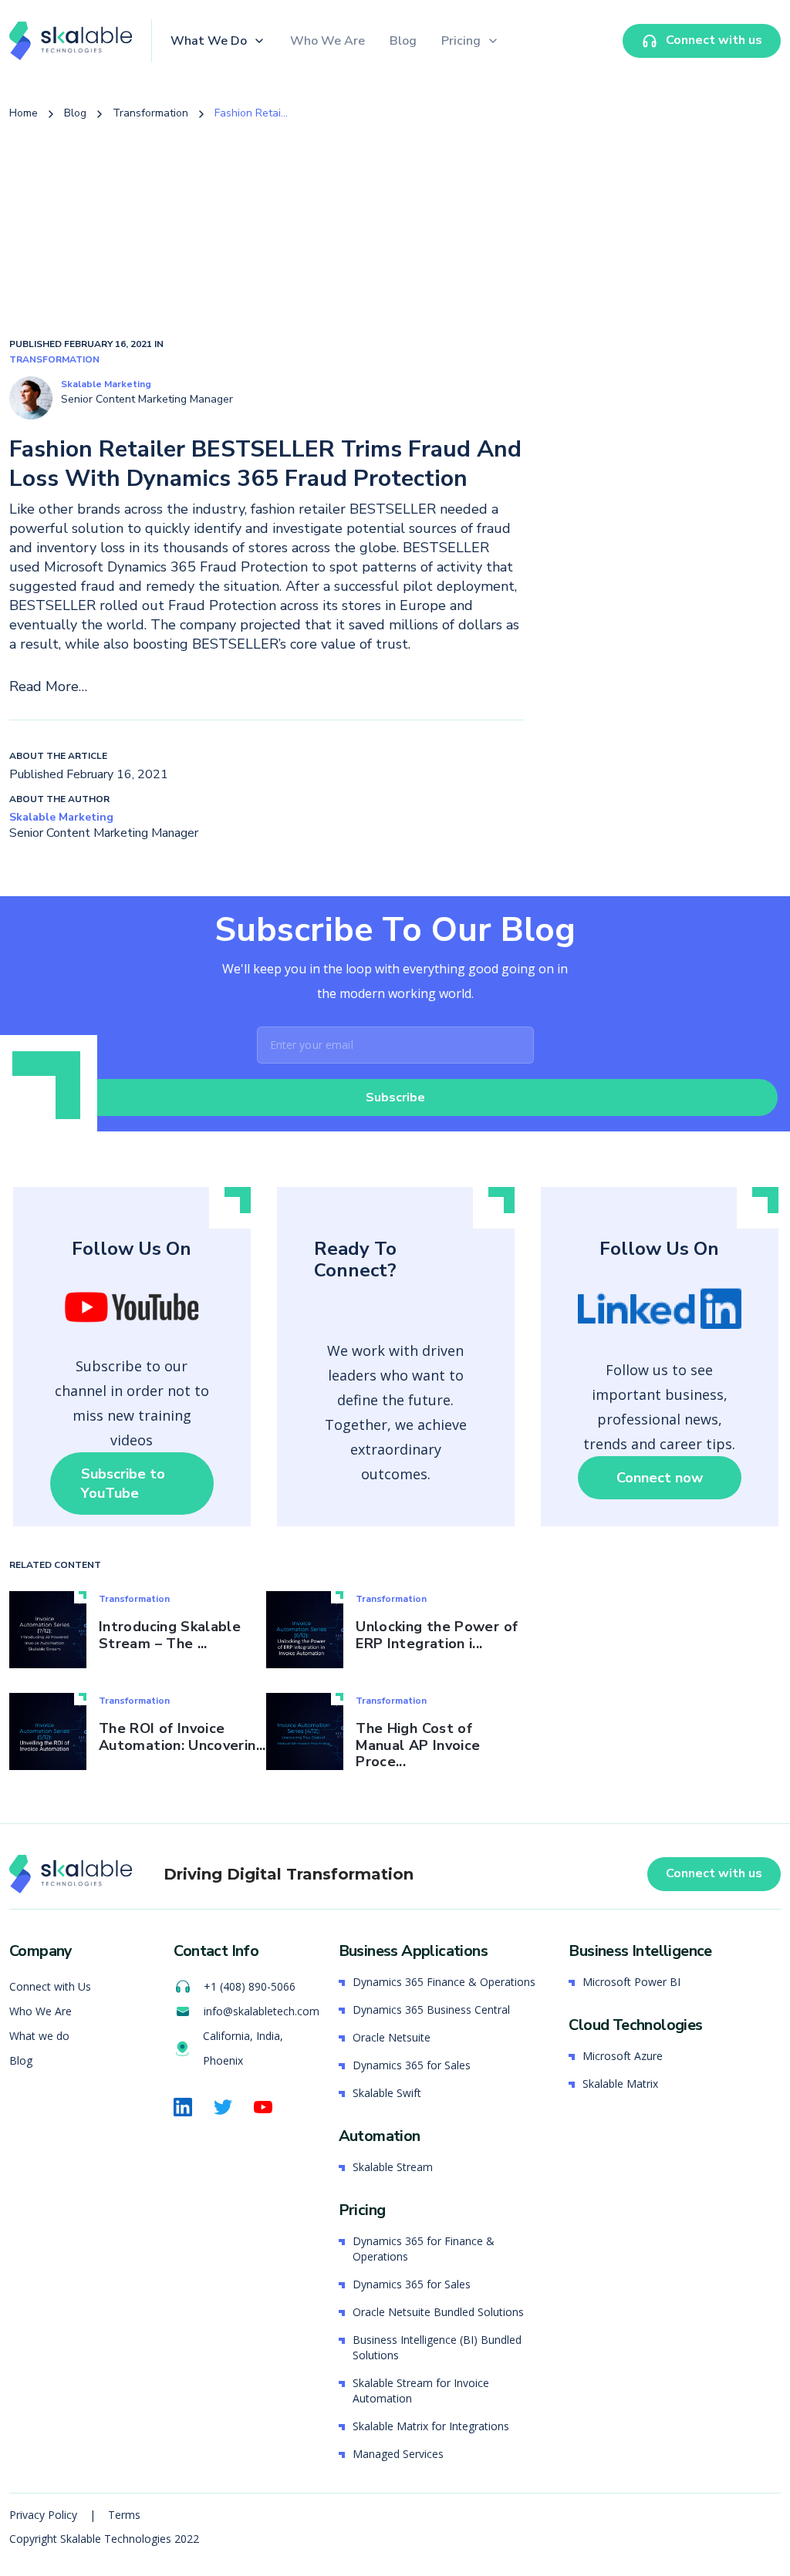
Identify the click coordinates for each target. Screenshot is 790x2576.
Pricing (461, 41)
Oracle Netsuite (392, 2037)
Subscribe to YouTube (123, 1484)
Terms (124, 2515)
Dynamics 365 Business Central (431, 2010)
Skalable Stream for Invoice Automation (421, 2391)
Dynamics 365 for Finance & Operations (424, 2249)
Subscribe (395, 1097)
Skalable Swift (387, 2093)
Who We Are (327, 41)
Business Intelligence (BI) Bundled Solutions (437, 2347)
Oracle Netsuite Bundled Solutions (438, 2312)
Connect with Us (50, 1986)
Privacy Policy (45, 2515)
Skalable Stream (393, 2167)
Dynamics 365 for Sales (412, 2065)
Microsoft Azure (623, 2056)
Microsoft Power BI (631, 1982)
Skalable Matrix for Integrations (431, 2426)
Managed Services (398, 2454)
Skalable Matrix (620, 2084)
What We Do (209, 41)
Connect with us (714, 1873)
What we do (39, 2036)
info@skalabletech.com (262, 2011)
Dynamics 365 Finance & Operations (444, 1982)
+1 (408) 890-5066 (250, 1986)
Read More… (48, 686)
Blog (403, 41)
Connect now (660, 1478)
